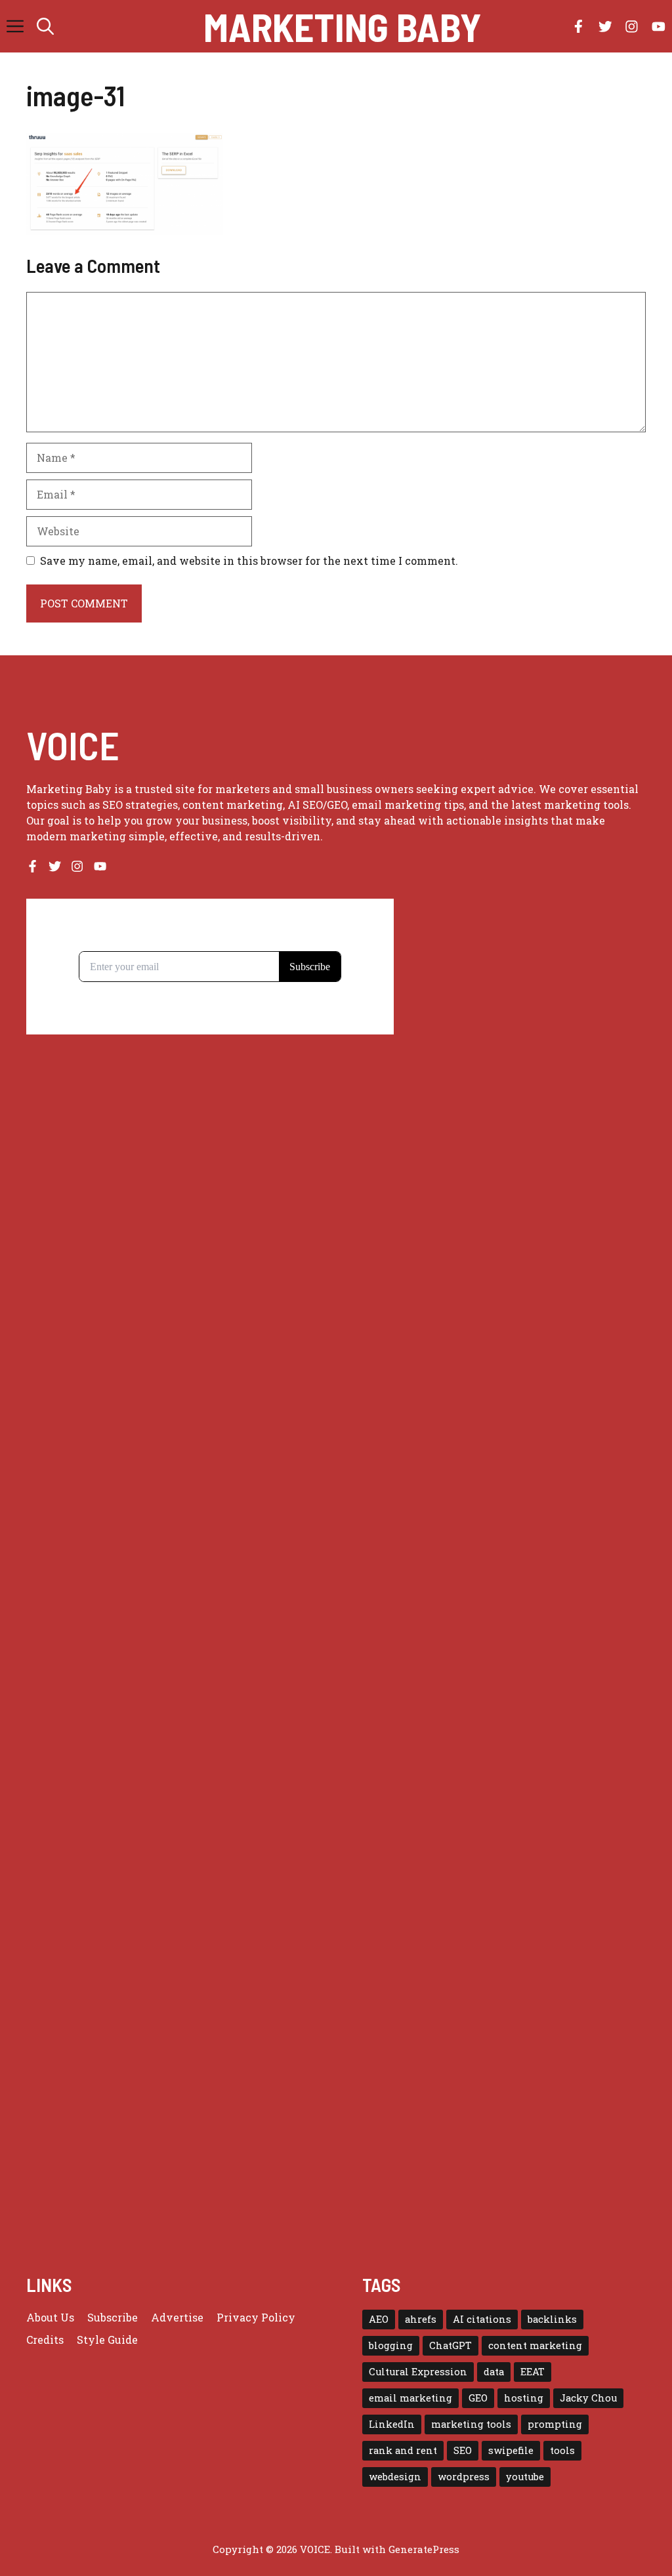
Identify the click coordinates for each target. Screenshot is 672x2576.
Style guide (107, 2340)
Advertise (177, 2317)
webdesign (395, 2477)
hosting (524, 2398)
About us (50, 2317)
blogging (391, 2345)
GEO (478, 2398)
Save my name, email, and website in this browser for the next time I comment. (249, 561)
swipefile (511, 2450)
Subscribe (113, 2317)
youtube (525, 2477)
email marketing (410, 2398)
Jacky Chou (588, 2398)
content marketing (535, 2345)
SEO (463, 2450)
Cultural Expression (418, 2372)
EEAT (533, 2372)
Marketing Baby (343, 26)
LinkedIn (392, 2424)
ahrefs (421, 2319)
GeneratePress (424, 2549)
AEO (379, 2319)
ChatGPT (451, 2345)
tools (562, 2450)
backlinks (552, 2319)
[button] (45, 26)
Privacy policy (256, 2317)
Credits (45, 2340)
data (494, 2372)
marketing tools (471, 2424)
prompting (555, 2424)
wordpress (464, 2477)
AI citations (482, 2319)
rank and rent (403, 2450)
